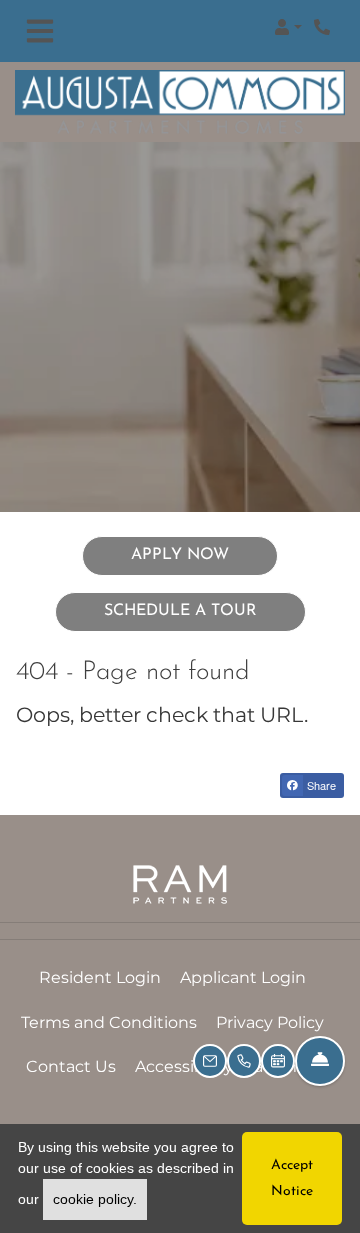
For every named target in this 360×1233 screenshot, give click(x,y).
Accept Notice (292, 1178)
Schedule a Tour (180, 611)
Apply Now (204, 554)
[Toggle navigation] (40, 31)
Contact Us (71, 1066)
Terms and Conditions (109, 1022)
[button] (288, 27)
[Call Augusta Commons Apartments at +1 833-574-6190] (324, 27)
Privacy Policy (270, 1022)
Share (320, 785)
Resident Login (100, 977)
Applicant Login (243, 977)
